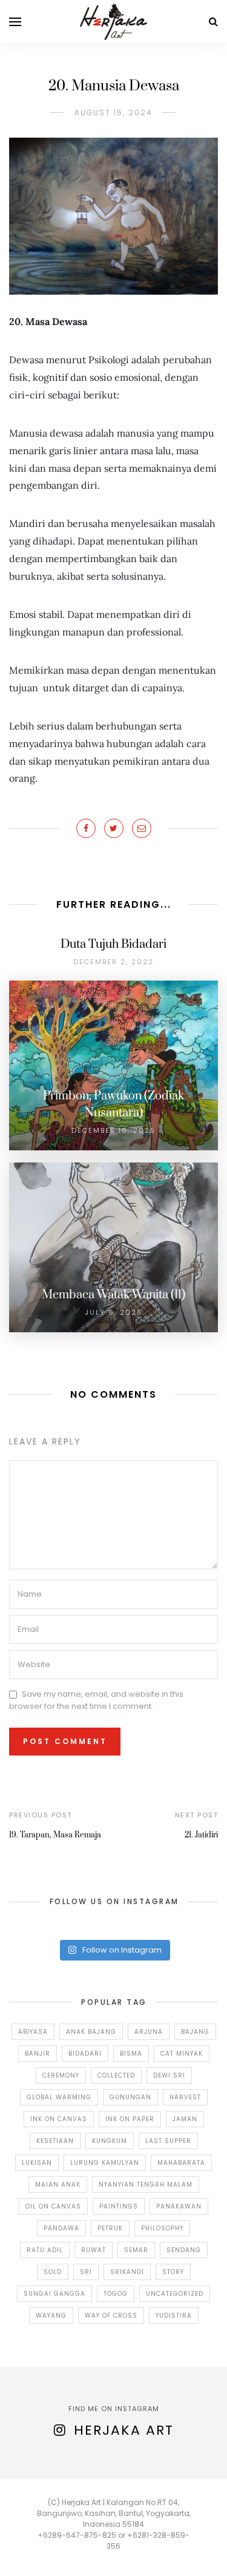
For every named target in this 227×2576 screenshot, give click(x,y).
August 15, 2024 (113, 112)
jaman (185, 2119)
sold (53, 2272)
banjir (38, 2054)
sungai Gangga (54, 2294)
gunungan (130, 2097)
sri (86, 2272)
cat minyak (182, 2054)
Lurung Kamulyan (105, 2163)
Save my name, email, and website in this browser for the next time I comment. (96, 1700)
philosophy (162, 2228)
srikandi (127, 2272)
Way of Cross (111, 2316)
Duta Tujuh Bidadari (113, 944)
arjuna (149, 2032)
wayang (51, 2316)
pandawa (61, 2228)
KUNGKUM (110, 2141)
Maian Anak (58, 2185)
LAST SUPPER (168, 2141)
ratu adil (45, 2250)
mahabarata (181, 2163)
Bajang (195, 2032)
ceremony (61, 2075)
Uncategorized (175, 2294)
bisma (131, 2054)
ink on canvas (59, 2119)
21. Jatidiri (201, 1835)
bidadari (85, 2054)
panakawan (179, 2206)
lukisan (37, 2163)
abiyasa (33, 2032)
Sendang (184, 2250)
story (173, 2272)
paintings (119, 2206)
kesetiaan (55, 2141)
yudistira (174, 2316)
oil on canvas (53, 2206)
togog (116, 2294)
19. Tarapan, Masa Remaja (55, 1835)
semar (136, 2250)
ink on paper (130, 2119)
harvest (185, 2097)
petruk (110, 2228)
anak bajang (91, 2032)
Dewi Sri (169, 2075)
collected (116, 2075)
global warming (59, 2097)
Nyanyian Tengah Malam (146, 2185)
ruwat (94, 2250)
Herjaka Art (124, 2430)
